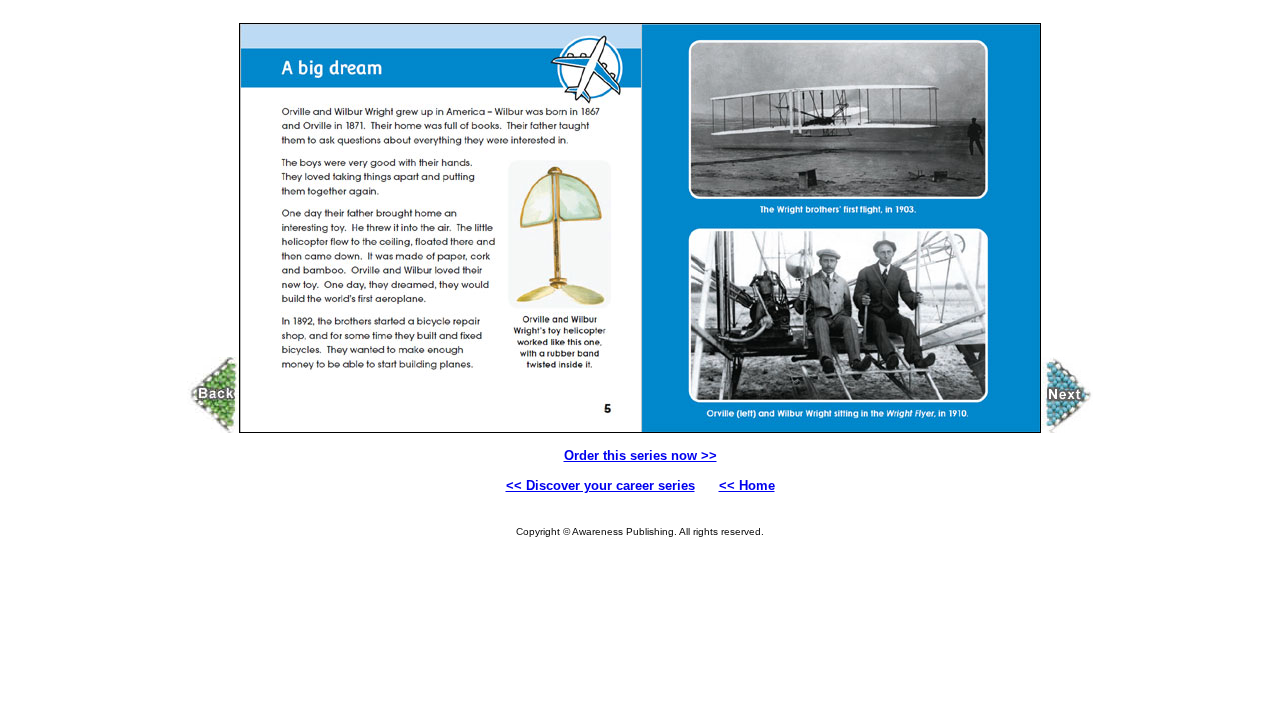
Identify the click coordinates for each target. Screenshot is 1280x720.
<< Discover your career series (600, 485)
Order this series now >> (640, 455)
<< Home (747, 485)
